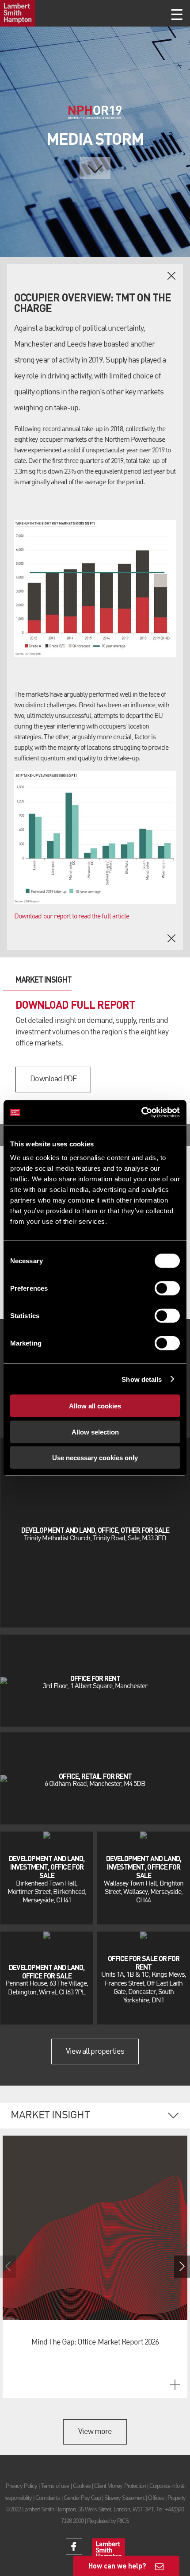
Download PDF (53, 1079)
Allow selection (95, 1432)
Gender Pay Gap (82, 2498)
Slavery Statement (125, 2498)
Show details (142, 1379)
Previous (8, 2267)
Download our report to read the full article (72, 917)
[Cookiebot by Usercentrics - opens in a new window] (141, 1113)
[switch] (167, 1288)
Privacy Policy (21, 2486)
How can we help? (117, 2566)
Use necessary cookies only (95, 1458)
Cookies (82, 2486)
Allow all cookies (95, 1406)
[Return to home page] (18, 13)
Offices (156, 2498)
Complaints (47, 2498)
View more (95, 2432)
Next (182, 2267)
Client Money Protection (120, 2486)
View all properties (95, 2052)
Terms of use (55, 2486)
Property (177, 2498)
